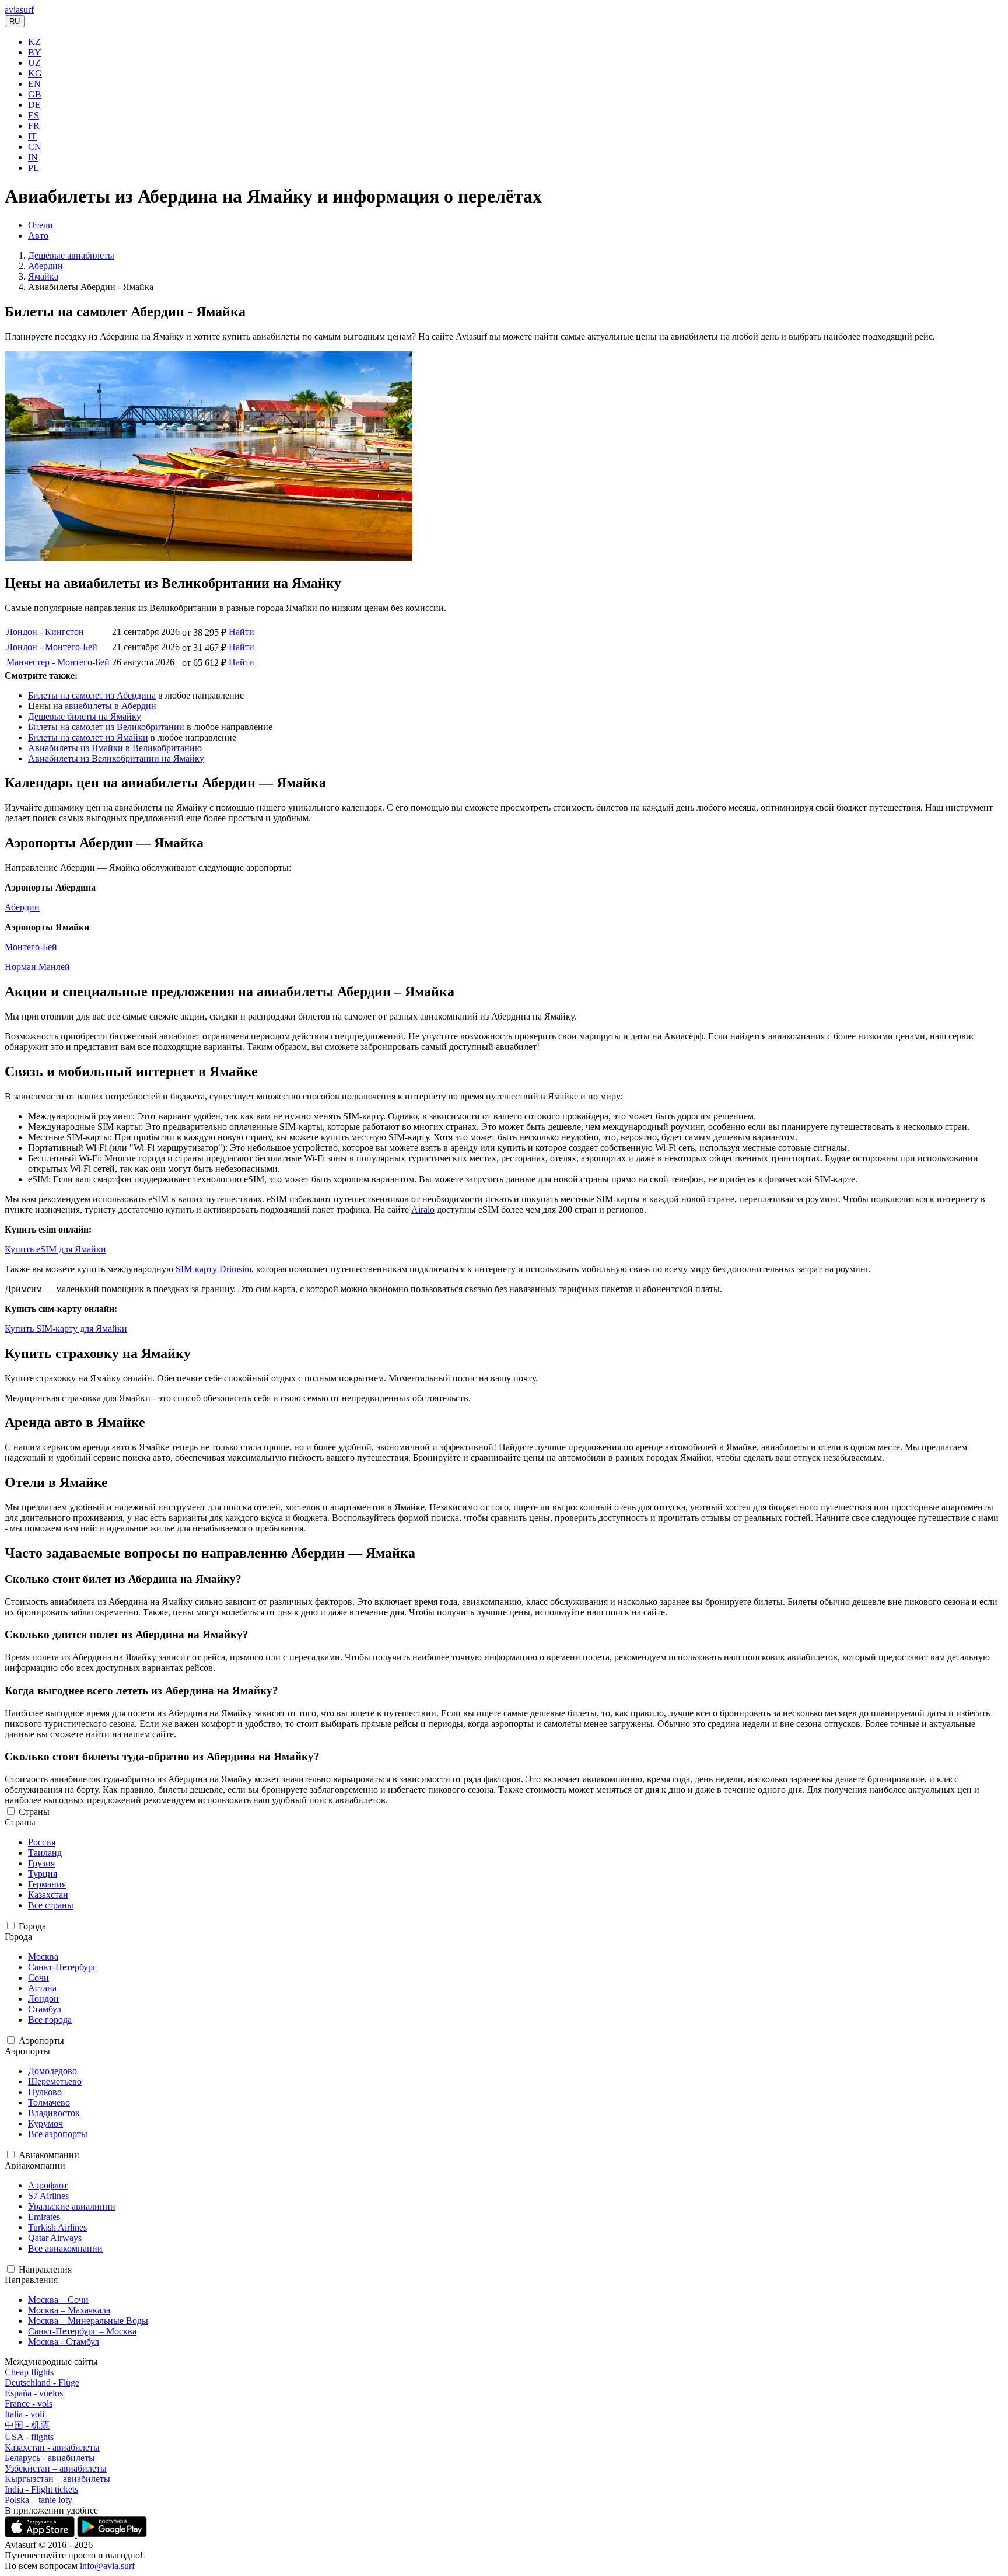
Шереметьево (55, 2081)
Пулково (45, 2092)
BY (35, 52)
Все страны (51, 1905)
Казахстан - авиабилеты (52, 2447)
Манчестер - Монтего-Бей (58, 662)
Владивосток (54, 2113)
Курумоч (45, 2123)
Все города (50, 2020)
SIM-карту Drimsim (213, 1269)
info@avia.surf (107, 2566)
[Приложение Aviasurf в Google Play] (112, 2534)
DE (34, 105)
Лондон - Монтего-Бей (52, 647)
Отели (41, 225)
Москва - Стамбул (64, 2342)
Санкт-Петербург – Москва (82, 2331)
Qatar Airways (55, 2238)
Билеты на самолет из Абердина (92, 695)
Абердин (45, 266)
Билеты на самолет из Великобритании (106, 727)
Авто (38, 235)
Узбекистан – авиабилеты (56, 2468)
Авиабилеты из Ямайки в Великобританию (115, 748)
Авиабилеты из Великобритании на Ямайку (116, 758)
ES (34, 115)
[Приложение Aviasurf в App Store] (41, 2534)
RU (15, 21)
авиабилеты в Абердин (111, 706)
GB (35, 94)
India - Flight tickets (41, 2489)
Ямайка (43, 276)
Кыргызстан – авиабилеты (57, 2479)
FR (34, 126)
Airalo (423, 1210)
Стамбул (45, 2009)
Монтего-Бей (31, 947)
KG (35, 73)
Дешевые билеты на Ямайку (85, 716)
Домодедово (52, 2071)
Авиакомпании (49, 2155)
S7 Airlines (48, 2196)
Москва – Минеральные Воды (88, 2321)
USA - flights (29, 2437)
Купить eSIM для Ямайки (55, 1249)
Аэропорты (41, 2041)
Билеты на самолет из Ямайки (88, 737)
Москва (43, 1957)
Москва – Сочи (58, 2300)
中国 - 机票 (27, 2425)
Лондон (43, 1999)
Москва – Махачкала (69, 2310)
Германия (47, 1884)
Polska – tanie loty (38, 2500)
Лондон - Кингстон (45, 632)
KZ (34, 42)
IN (33, 157)
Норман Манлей (37, 967)
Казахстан (48, 1895)
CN (35, 147)
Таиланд (45, 1853)
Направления (45, 2269)
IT (32, 136)
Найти (242, 632)
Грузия (41, 1863)
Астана (42, 1988)
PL (34, 168)
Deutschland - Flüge (42, 2383)
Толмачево (49, 2102)
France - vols (29, 2404)
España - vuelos (34, 2393)
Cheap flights (29, 2372)
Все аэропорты (58, 2134)
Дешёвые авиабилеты (71, 255)
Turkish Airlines (57, 2227)
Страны (34, 1812)
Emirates (44, 2217)
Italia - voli (24, 2414)
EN (34, 84)
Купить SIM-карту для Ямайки (66, 1329)
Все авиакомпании (65, 2248)
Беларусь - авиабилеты (50, 2458)
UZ (34, 63)
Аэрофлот (48, 2185)
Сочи (38, 1978)
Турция (43, 1874)
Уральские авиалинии (72, 2206)
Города (32, 1926)
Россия (42, 1842)
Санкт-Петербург (62, 1967)
